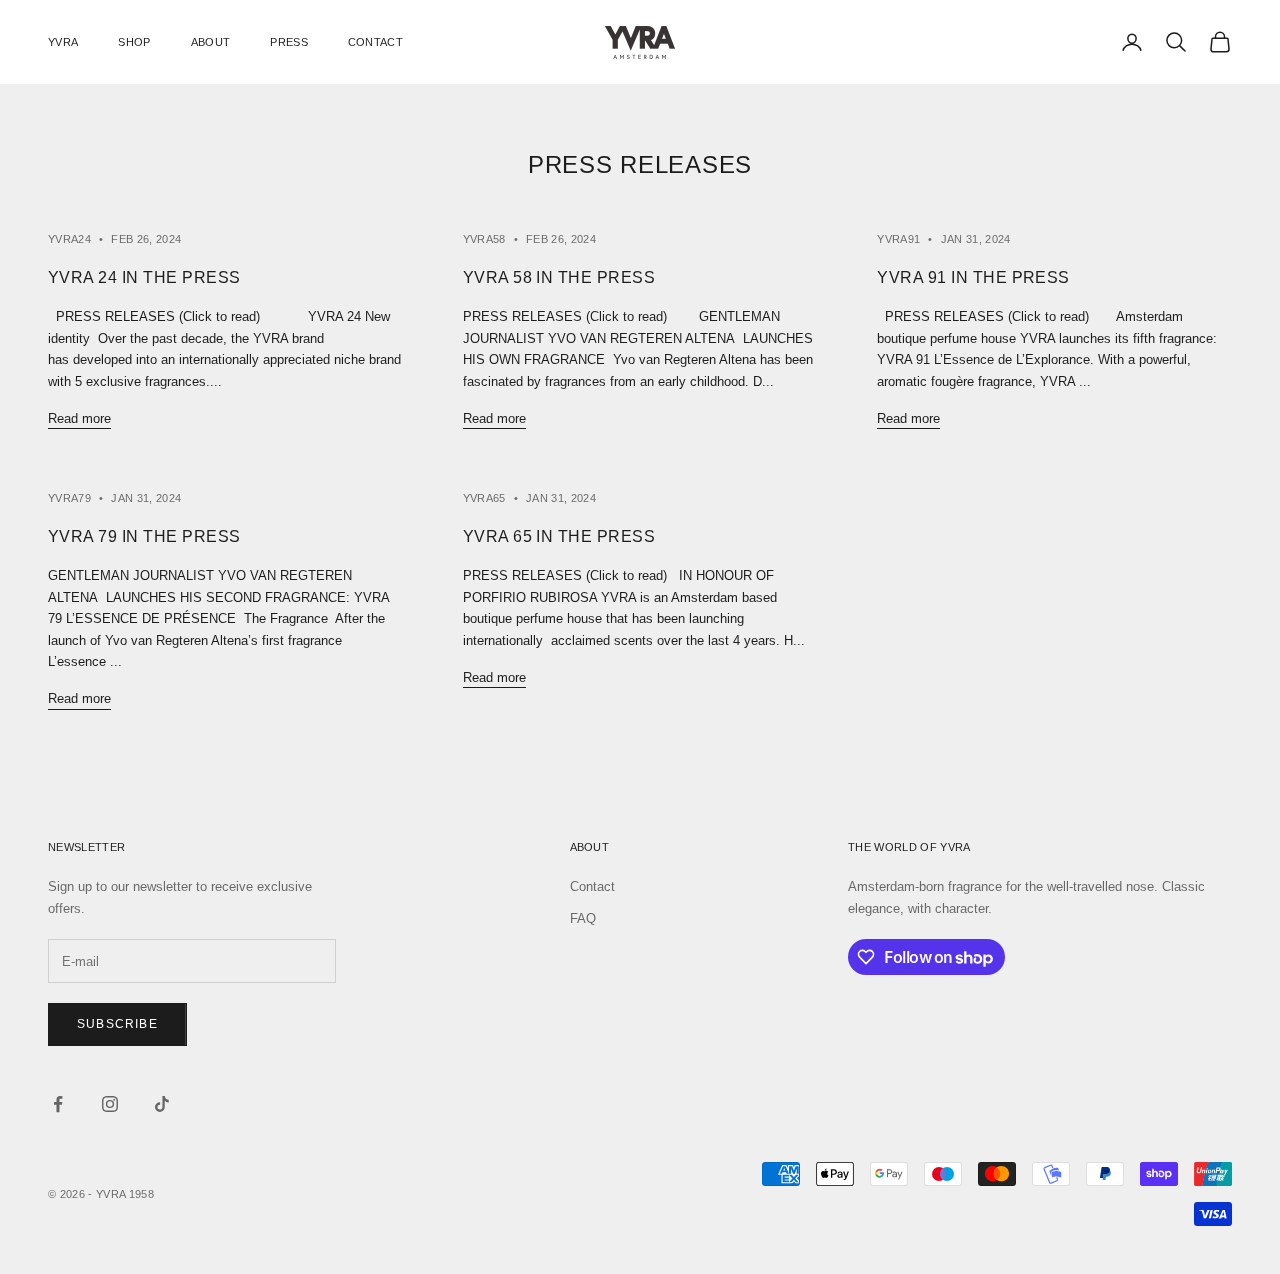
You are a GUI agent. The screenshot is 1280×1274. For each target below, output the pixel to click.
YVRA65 (484, 498)
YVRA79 (69, 498)
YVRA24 (69, 239)
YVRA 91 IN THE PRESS (973, 277)
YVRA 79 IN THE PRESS (144, 536)
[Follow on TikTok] (162, 1104)
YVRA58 (484, 239)
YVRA (63, 42)
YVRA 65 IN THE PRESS (559, 536)
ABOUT (211, 42)
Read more (79, 418)
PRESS (289, 42)
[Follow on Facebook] (58, 1104)
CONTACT (375, 42)
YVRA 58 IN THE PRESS (559, 277)
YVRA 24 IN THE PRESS (144, 277)
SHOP (134, 42)
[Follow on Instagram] (110, 1104)
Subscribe (117, 1024)
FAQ (583, 918)
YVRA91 (898, 239)
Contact (592, 886)
